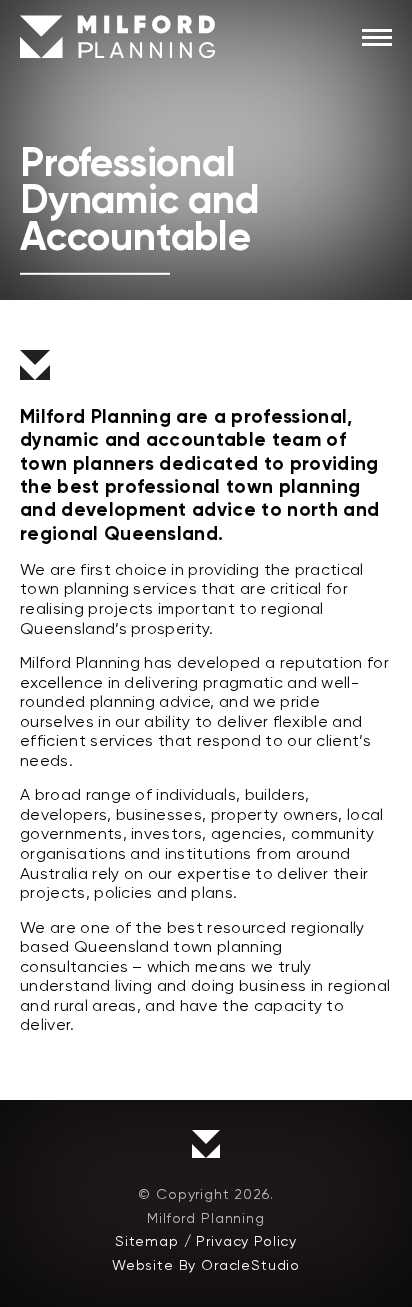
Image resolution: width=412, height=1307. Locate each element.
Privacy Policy (246, 1241)
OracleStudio (250, 1265)
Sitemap (147, 1241)
